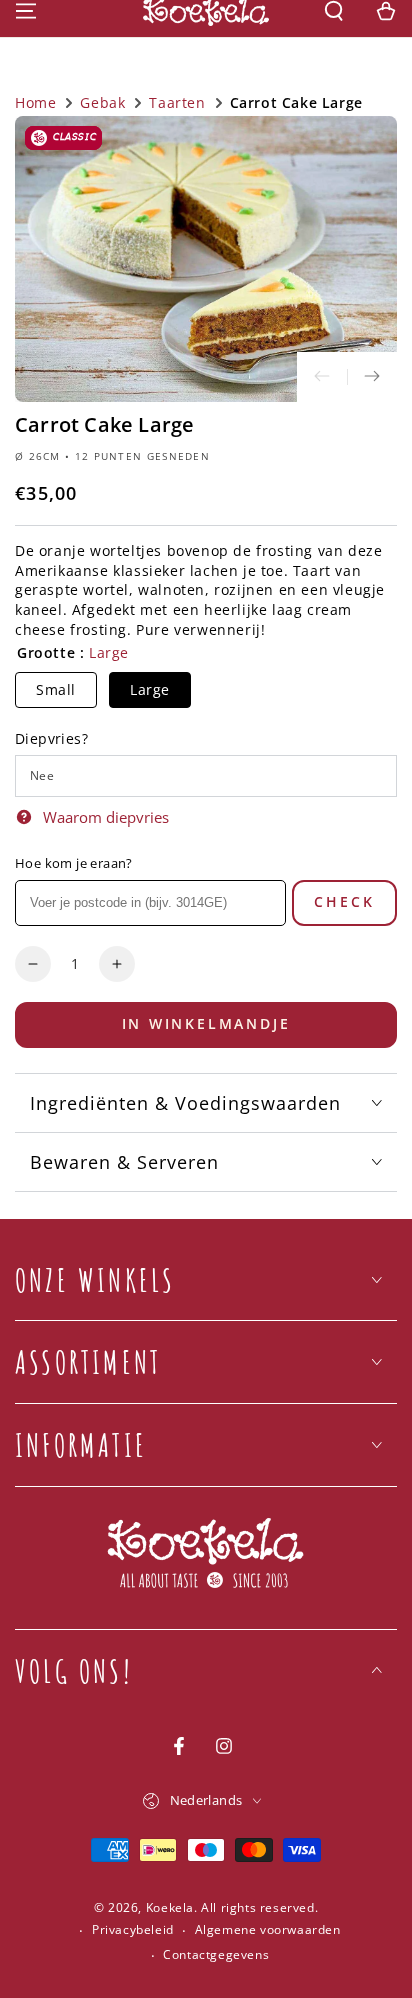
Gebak (102, 102)
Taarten (177, 102)
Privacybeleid (133, 1930)
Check (344, 901)
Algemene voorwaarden (268, 1930)
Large (150, 689)
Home (35, 102)
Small (56, 689)
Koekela (170, 1907)
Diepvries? (51, 738)
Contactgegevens (216, 1955)
